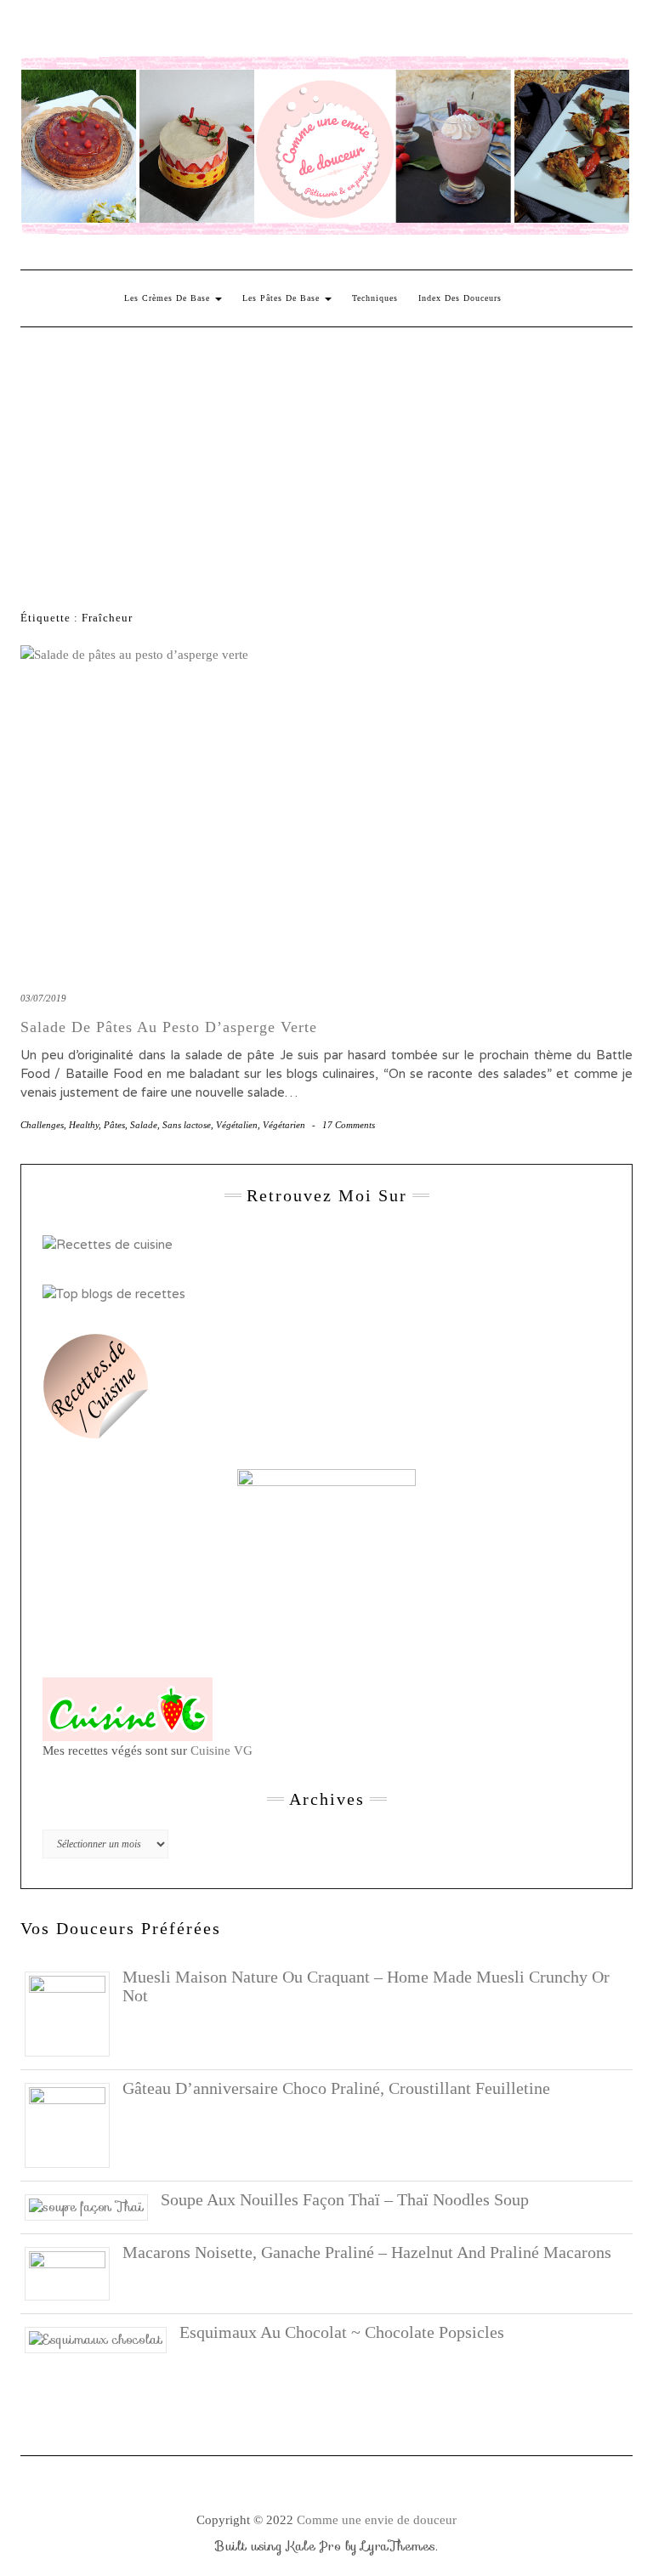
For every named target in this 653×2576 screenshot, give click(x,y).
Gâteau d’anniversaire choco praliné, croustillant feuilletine (336, 2088)
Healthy (84, 1125)
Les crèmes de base (169, 298)
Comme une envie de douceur (377, 2520)
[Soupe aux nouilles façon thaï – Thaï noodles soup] (93, 2206)
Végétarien (284, 1125)
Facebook (31, 31)
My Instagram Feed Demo (228, 31)
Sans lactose (187, 1125)
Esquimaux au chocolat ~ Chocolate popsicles (342, 2332)
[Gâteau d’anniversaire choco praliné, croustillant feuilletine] (74, 2124)
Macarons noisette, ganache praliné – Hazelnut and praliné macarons (367, 2252)
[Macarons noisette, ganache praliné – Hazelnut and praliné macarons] (74, 2272)
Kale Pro (314, 2546)
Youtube (154, 31)
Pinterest (80, 31)
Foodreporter (105, 31)
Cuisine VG (221, 1750)
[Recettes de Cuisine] (108, 1244)
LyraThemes (398, 2546)
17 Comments (349, 1125)
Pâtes (114, 1125)
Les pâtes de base (283, 298)
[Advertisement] (326, 455)
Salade (144, 1125)
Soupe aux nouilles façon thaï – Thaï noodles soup (345, 2199)
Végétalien (237, 1125)
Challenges (42, 1125)
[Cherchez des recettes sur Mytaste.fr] (114, 1293)
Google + (130, 31)
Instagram (56, 31)
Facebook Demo (253, 31)
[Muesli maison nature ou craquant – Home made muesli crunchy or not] (74, 2012)
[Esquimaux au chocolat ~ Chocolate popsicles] (102, 2339)
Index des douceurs (179, 31)
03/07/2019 (43, 998)
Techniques (375, 298)
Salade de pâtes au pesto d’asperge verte (169, 1027)
